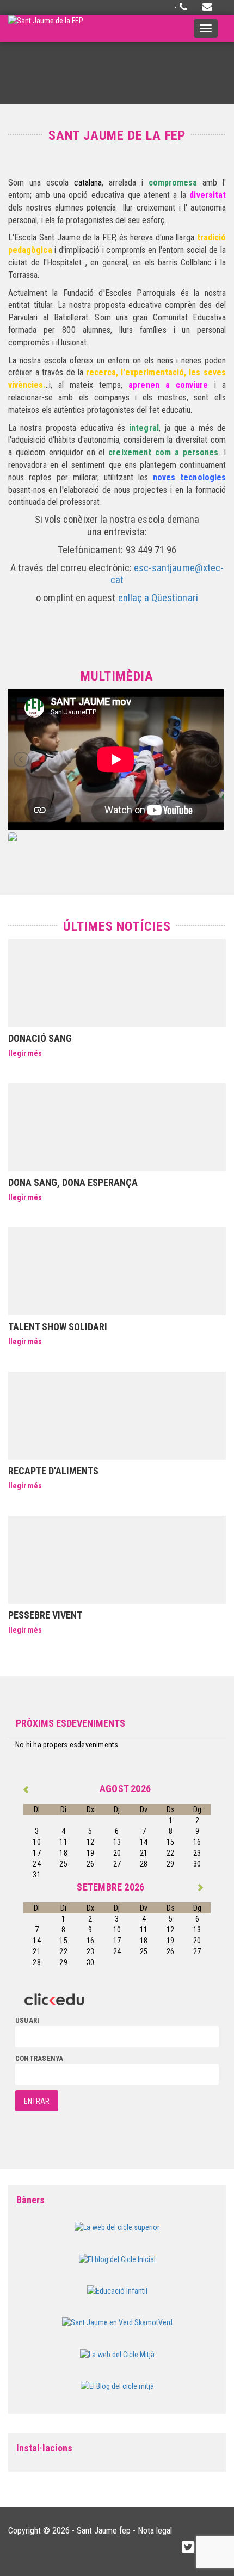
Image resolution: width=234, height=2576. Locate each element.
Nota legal (155, 2531)
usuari (27, 2020)
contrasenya (39, 2058)
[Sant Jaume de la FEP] (46, 28)
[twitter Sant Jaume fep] (188, 2547)
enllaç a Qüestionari (158, 598)
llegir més (25, 1053)
